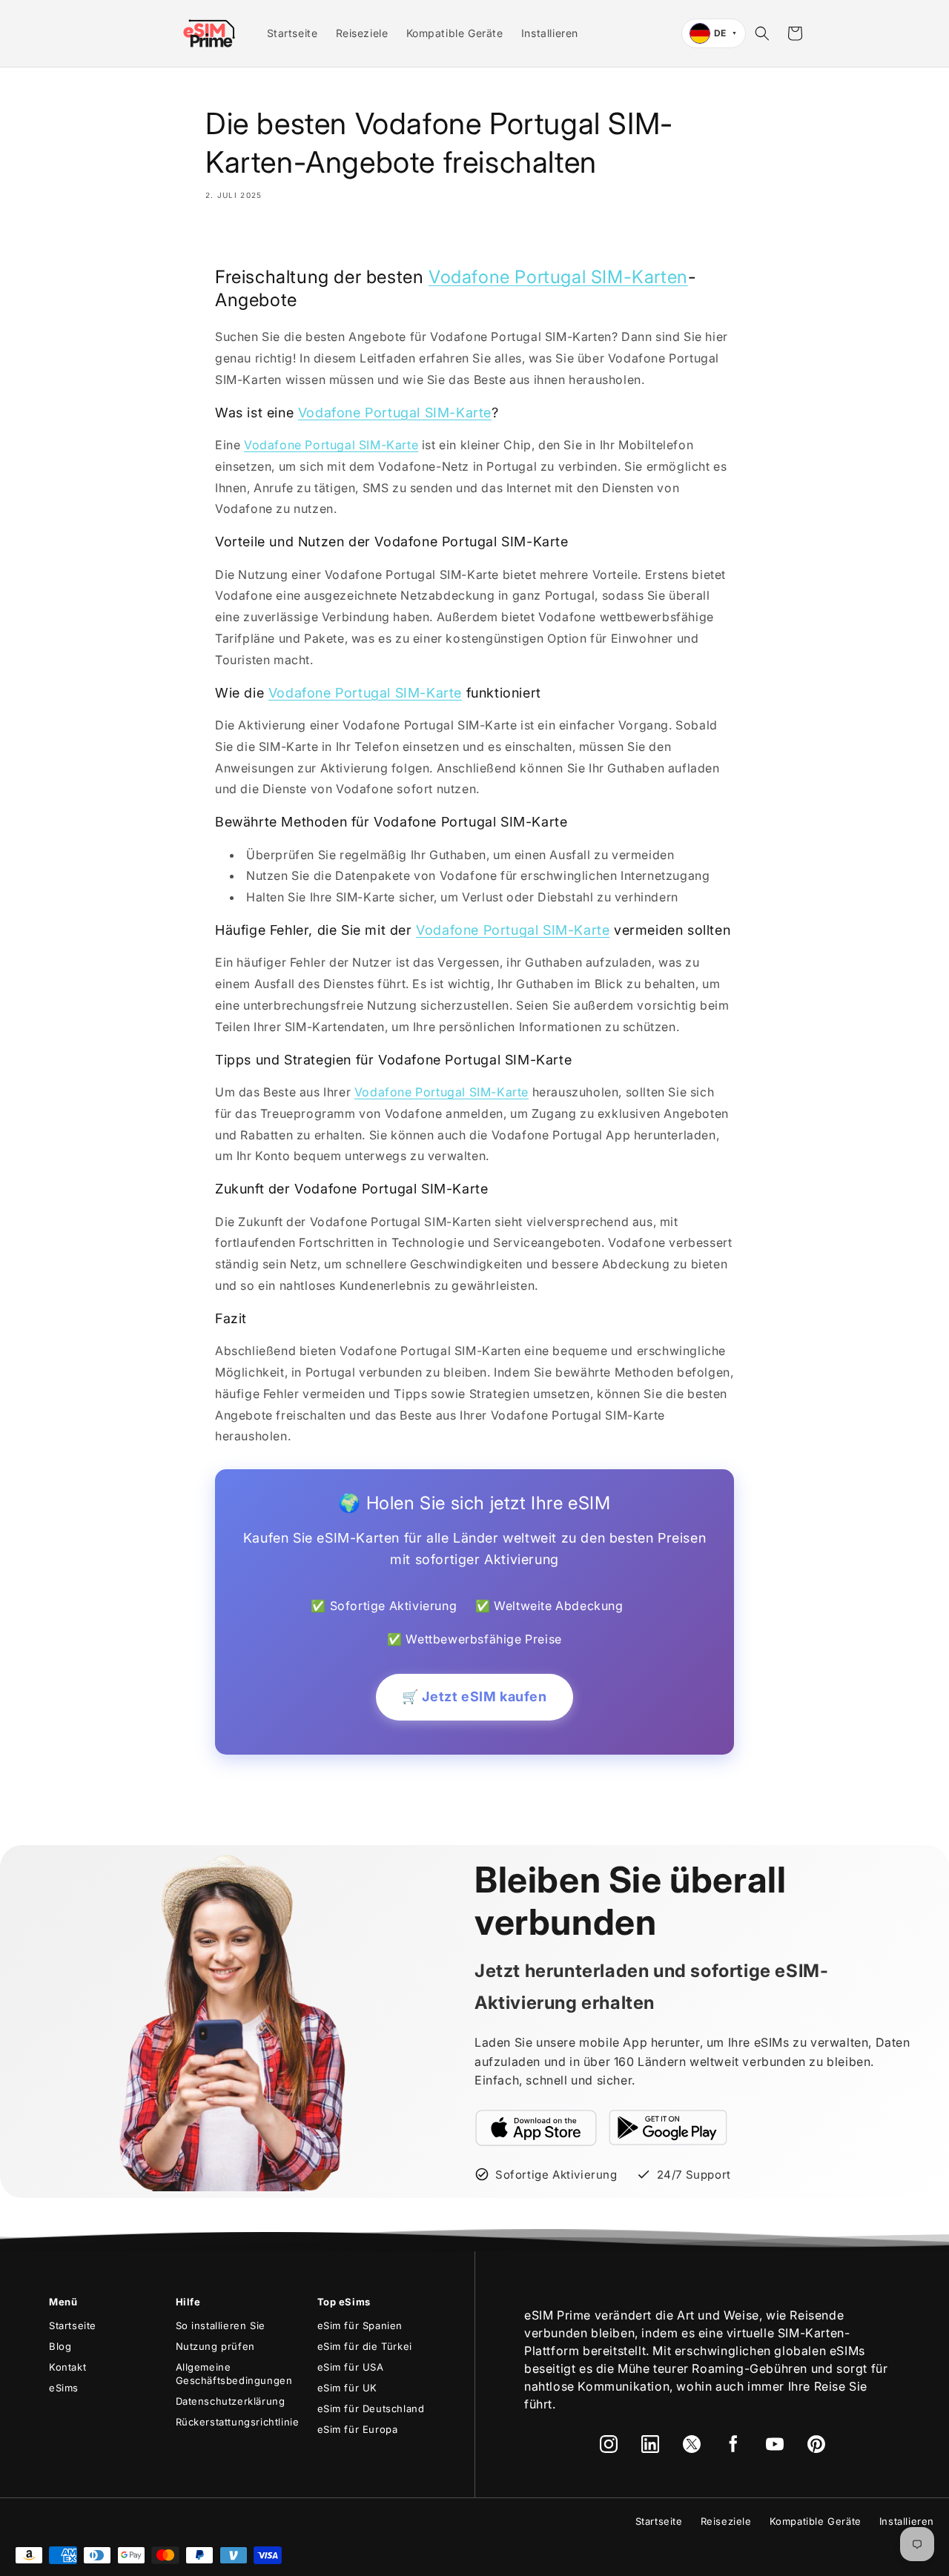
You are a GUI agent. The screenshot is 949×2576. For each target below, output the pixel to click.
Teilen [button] (238, 238)
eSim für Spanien (360, 2325)
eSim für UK (348, 2388)
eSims (64, 2388)
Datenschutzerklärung (231, 2401)
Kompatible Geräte (816, 2521)
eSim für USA (351, 2367)
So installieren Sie (221, 2325)
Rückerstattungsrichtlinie (238, 2422)
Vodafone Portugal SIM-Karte (395, 413)
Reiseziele (726, 2521)
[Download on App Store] (536, 2128)
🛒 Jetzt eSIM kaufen (474, 1696)
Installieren (907, 2521)
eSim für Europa (358, 2429)
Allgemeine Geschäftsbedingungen (234, 2374)
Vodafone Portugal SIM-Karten (558, 277)
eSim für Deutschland (371, 2408)
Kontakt (67, 2367)
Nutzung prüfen (215, 2346)
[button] (762, 33)
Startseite (73, 2325)
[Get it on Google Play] (668, 2128)
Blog (60, 2346)
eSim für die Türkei (365, 2346)
